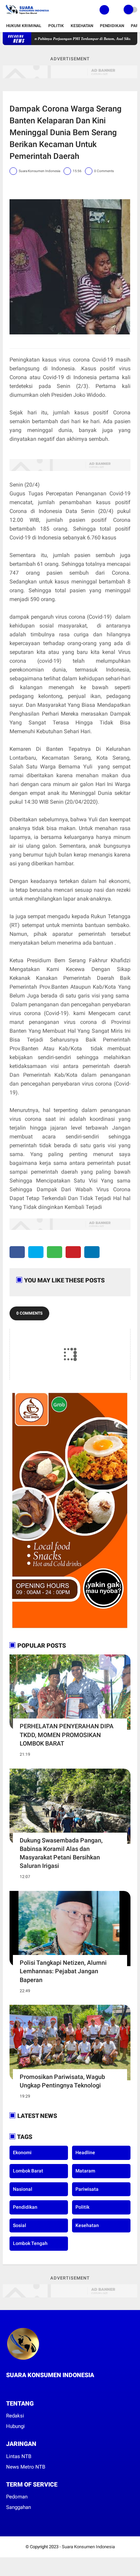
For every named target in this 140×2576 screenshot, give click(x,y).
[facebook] (17, 1252)
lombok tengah (30, 2243)
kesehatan (87, 2225)
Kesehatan (82, 26)
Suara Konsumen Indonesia (88, 2547)
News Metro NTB (26, 2467)
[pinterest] (73, 1252)
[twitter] (36, 1252)
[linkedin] (92, 1252)
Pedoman (17, 2497)
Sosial (20, 2225)
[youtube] (36, 2388)
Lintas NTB (19, 2456)
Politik (56, 26)
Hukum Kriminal (24, 26)
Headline (85, 2152)
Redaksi (15, 2416)
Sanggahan (19, 2507)
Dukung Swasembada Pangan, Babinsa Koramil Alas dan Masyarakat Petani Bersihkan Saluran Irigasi (61, 1853)
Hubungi (15, 2426)
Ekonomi (22, 2152)
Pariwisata (87, 2189)
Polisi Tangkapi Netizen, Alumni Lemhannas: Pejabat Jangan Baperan (63, 1971)
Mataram (85, 2171)
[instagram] (27, 2388)
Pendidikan (112, 26)
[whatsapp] (55, 1252)
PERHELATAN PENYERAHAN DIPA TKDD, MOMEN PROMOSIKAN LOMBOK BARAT (67, 1735)
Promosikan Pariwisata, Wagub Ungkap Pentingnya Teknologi (62, 2081)
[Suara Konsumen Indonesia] (26, 16)
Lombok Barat (28, 2171)
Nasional (23, 2189)
